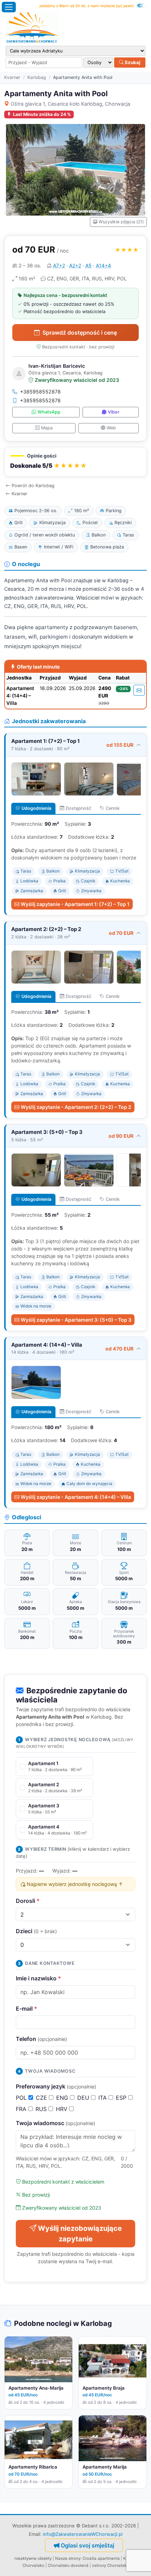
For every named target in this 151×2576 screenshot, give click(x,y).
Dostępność (78, 808)
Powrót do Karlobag (33, 486)
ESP (122, 2098)
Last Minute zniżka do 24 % (42, 114)
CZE (42, 2098)
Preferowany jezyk (56, 2086)
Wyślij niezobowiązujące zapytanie (80, 2234)
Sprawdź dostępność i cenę (80, 333)
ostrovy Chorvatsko (110, 2565)
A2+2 (75, 265)
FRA (22, 2109)
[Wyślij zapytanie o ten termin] (139, 690)
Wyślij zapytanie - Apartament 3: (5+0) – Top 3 (76, 1320)
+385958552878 (40, 392)
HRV (63, 2109)
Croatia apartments (101, 2558)
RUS (42, 2109)
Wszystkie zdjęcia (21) (121, 222)
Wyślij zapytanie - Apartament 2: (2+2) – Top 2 (76, 1107)
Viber (114, 412)
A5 (88, 265)
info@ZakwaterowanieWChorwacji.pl (83, 2534)
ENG (63, 2098)
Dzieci (36, 1931)
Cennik (113, 808)
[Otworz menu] (9, 7)
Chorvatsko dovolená (68, 2565)
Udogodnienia (36, 808)
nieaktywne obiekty (33, 2558)
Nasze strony (68, 2558)
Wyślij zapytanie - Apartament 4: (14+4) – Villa (76, 1497)
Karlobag (37, 77)
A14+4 (103, 265)
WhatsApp (49, 412)
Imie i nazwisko (38, 1978)
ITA (103, 2098)
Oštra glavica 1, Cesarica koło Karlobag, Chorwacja (70, 104)
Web (111, 428)
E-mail (27, 2009)
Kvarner (12, 77)
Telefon (41, 2039)
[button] (75, 462)
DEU (84, 2098)
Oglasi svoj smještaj (87, 2545)
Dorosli (28, 1901)
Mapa (47, 428)
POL (22, 2098)
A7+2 (59, 265)
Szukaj (132, 62)
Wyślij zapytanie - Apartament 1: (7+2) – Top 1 (75, 904)
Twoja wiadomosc (55, 2123)
